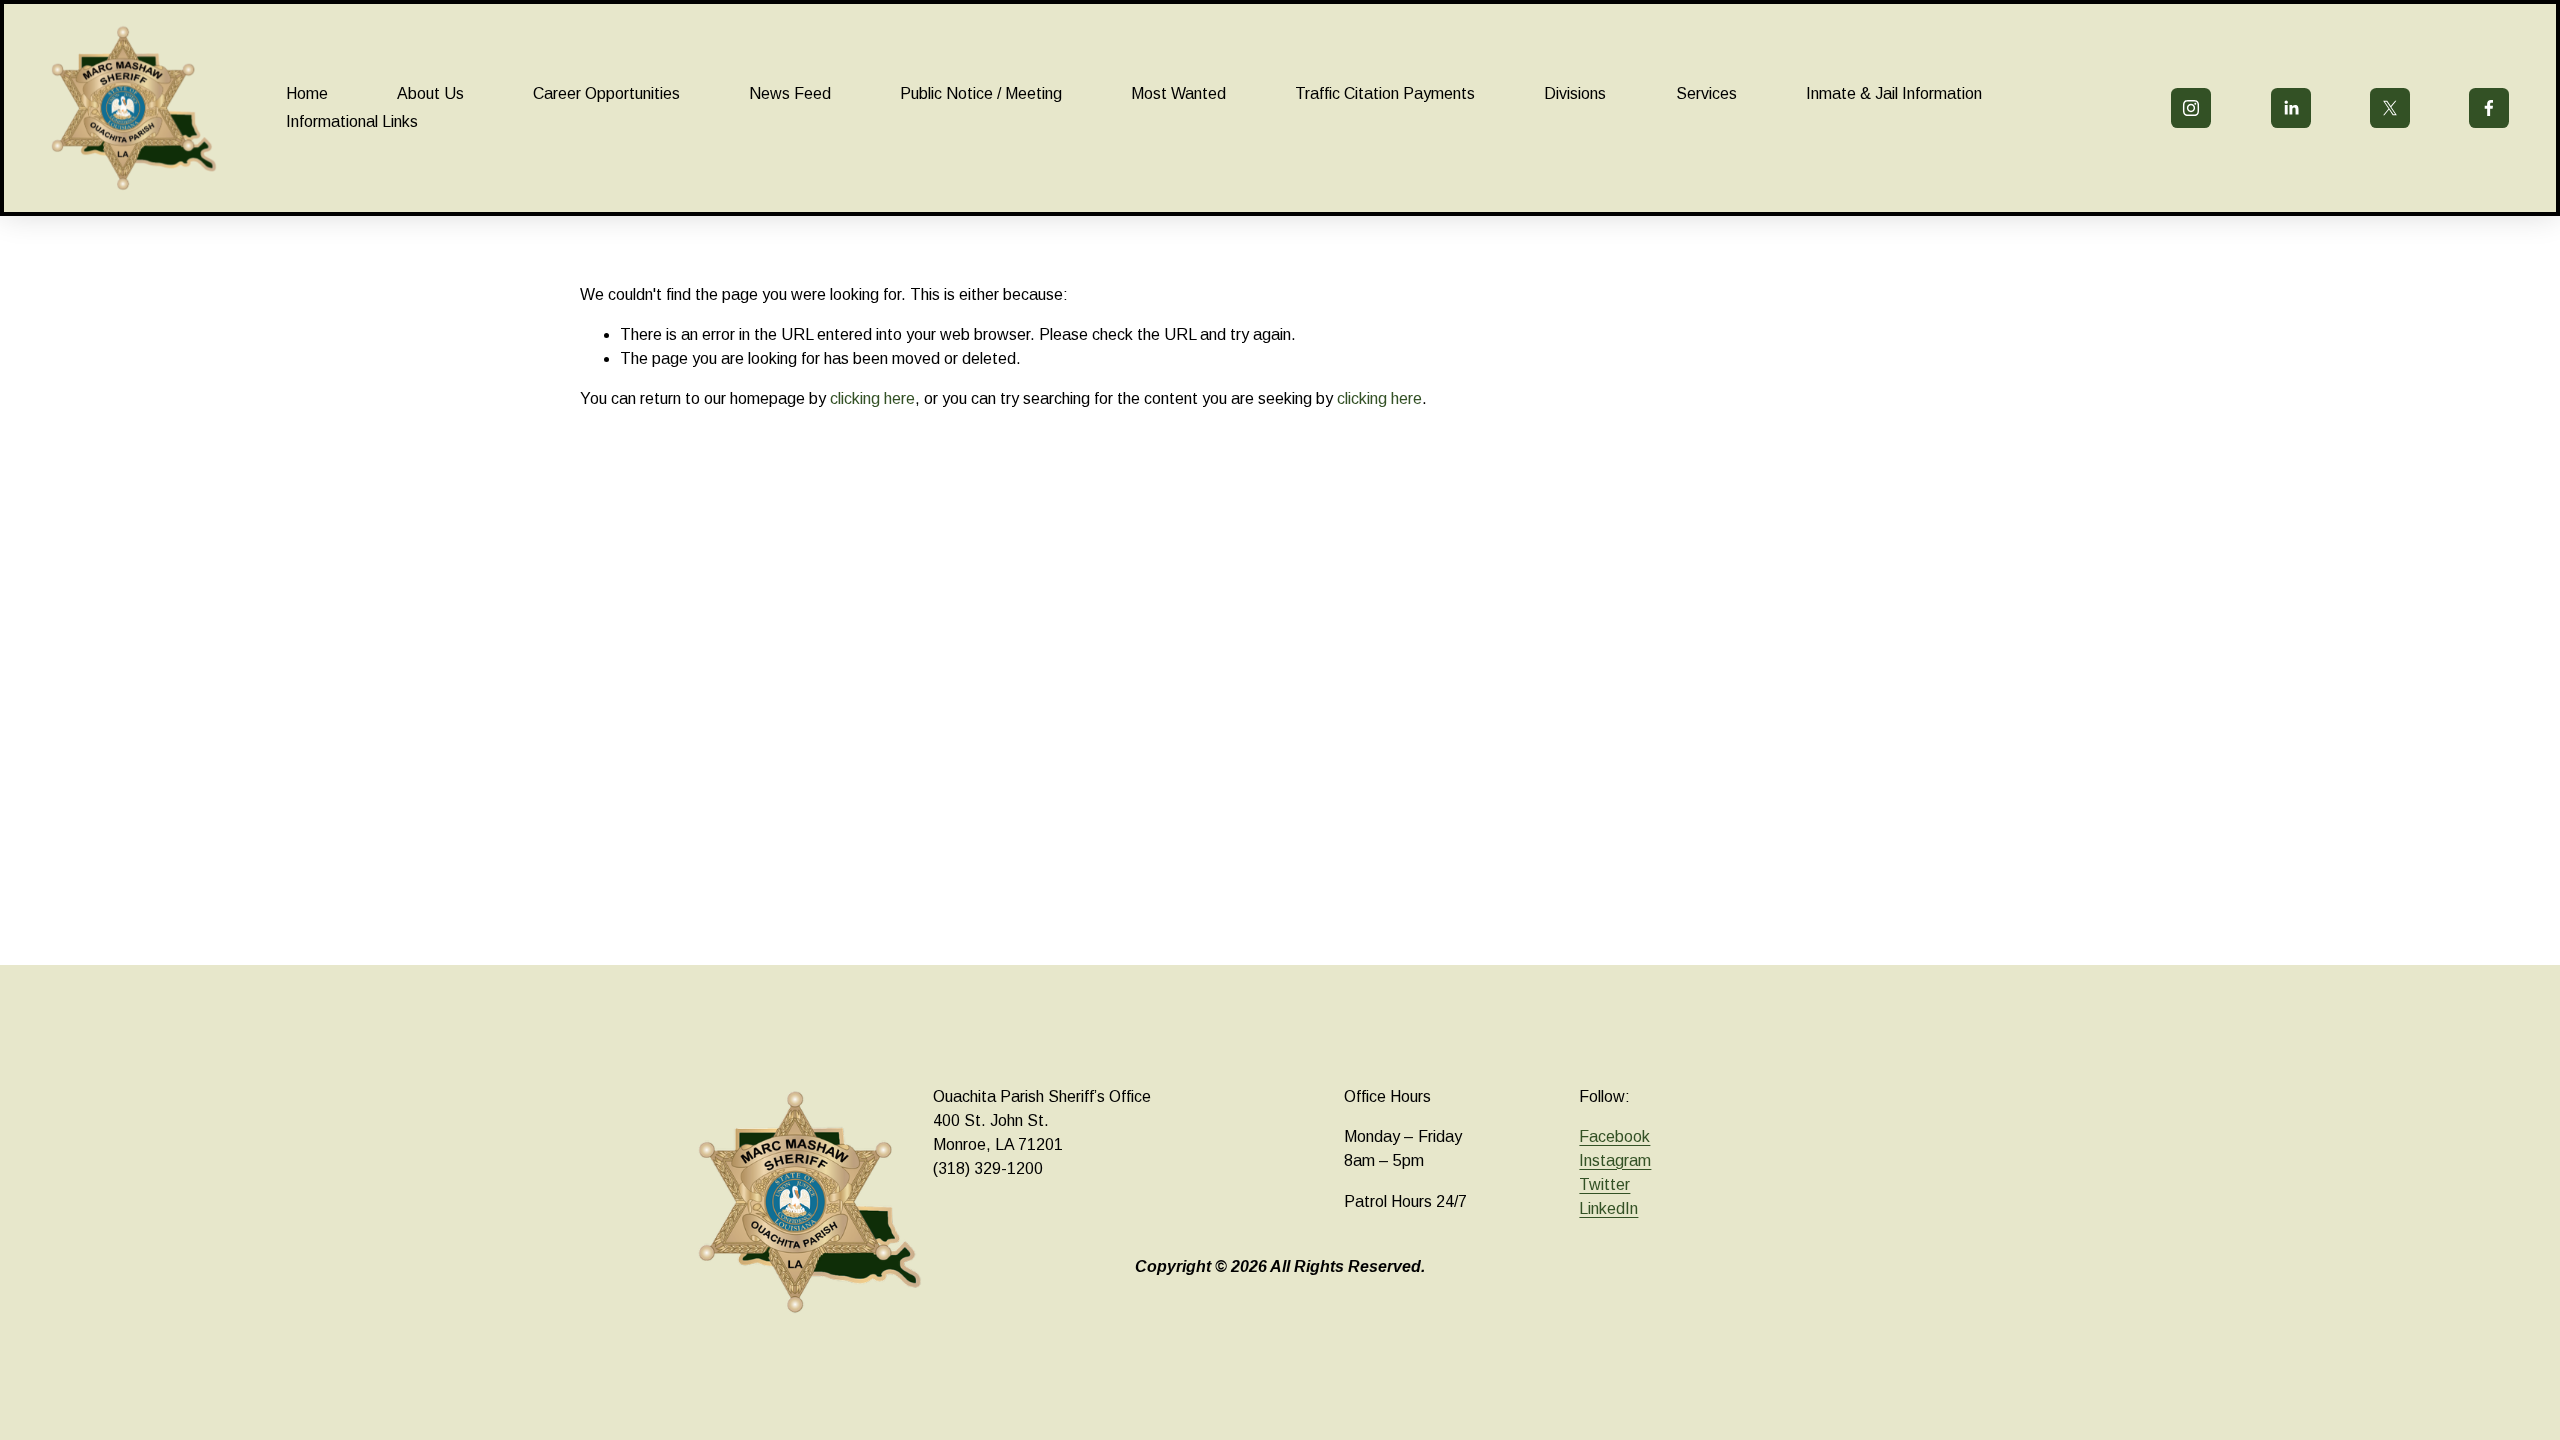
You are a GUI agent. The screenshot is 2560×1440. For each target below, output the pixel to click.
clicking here (872, 398)
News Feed (790, 93)
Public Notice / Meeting (981, 93)
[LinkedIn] (2291, 108)
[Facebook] (2489, 108)
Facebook (1614, 1136)
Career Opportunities (606, 93)
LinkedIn (1608, 1208)
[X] (2390, 108)
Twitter (1604, 1184)
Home (307, 93)
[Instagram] (2191, 108)
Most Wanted (1178, 93)
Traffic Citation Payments (1385, 93)
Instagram (1615, 1160)
